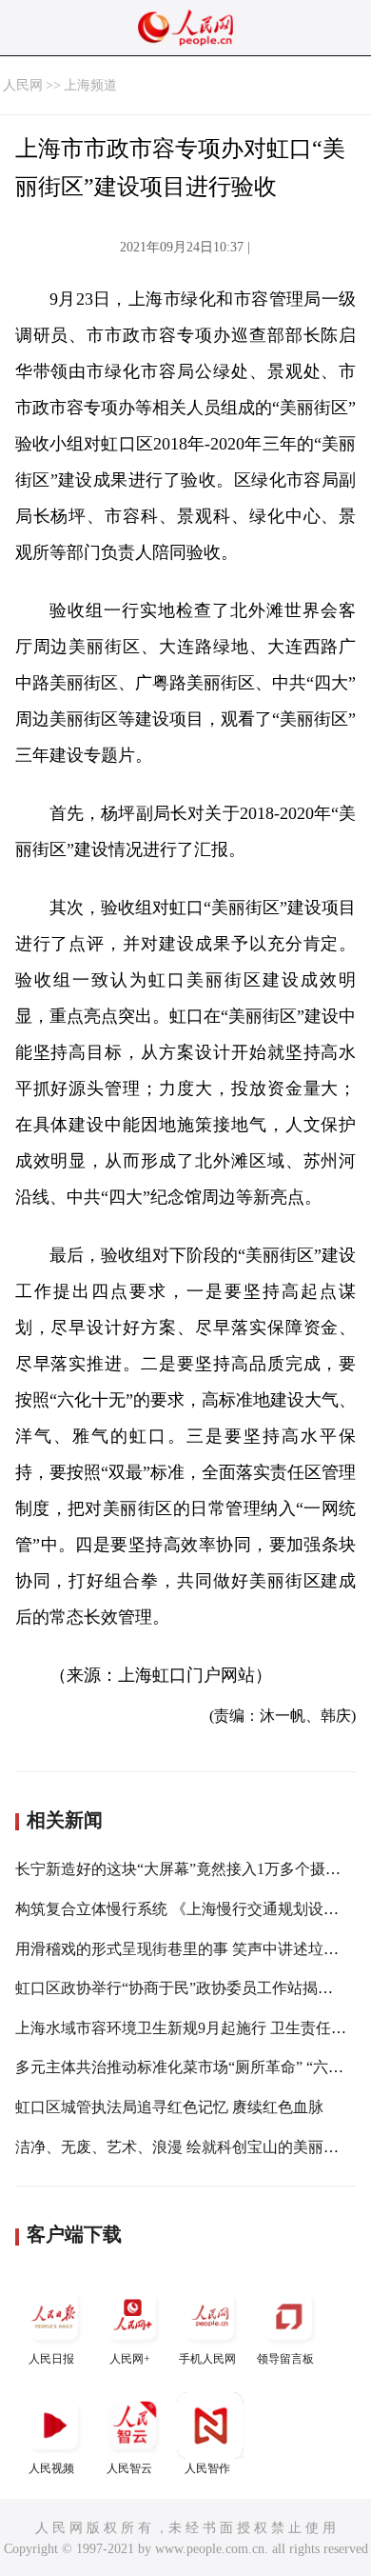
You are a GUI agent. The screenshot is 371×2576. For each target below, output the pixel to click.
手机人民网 (207, 2359)
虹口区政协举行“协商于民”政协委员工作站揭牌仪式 (189, 1988)
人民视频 (51, 2468)
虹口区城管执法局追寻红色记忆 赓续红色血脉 (169, 2107)
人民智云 (129, 2468)
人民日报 (51, 2359)
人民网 (23, 85)
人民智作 (207, 2468)
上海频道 (90, 85)
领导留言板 (285, 2359)
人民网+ (130, 2359)
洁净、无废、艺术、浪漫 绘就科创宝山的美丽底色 (185, 2147)
